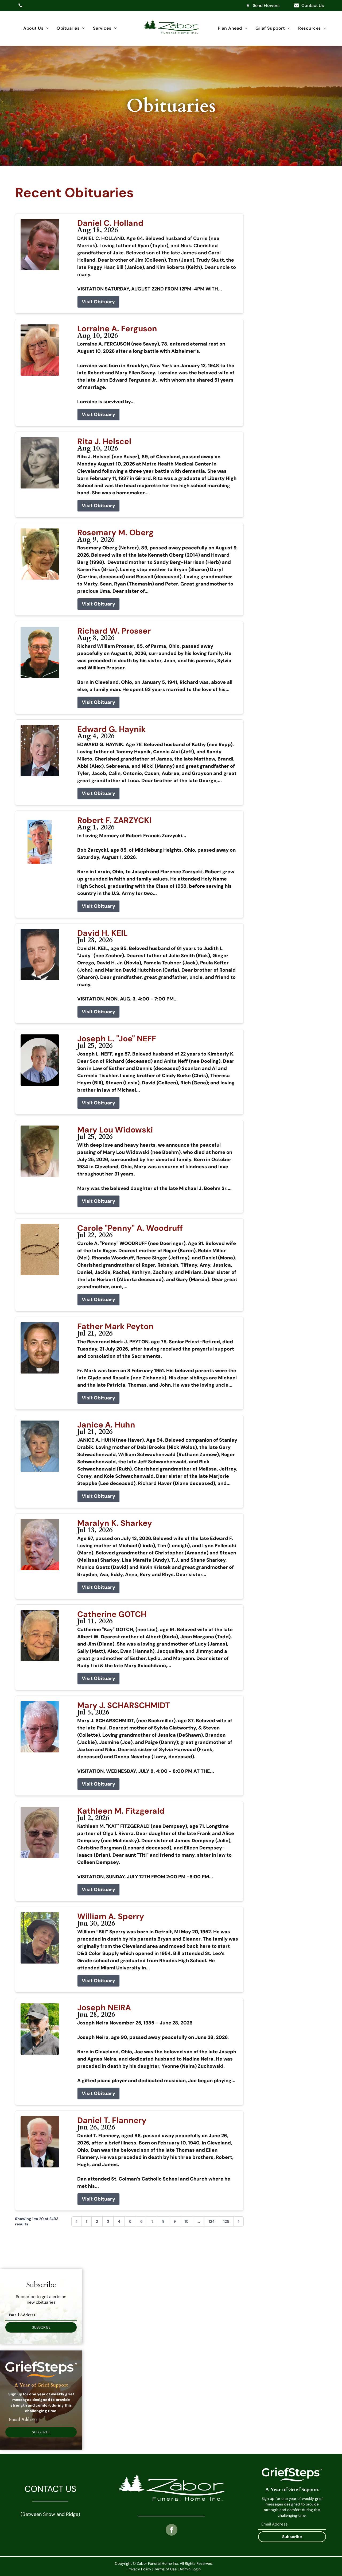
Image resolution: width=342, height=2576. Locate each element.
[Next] (239, 2221)
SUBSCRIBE (41, 2327)
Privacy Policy (139, 2569)
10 (187, 2221)
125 (226, 2221)
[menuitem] (36, 28)
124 (212, 2221)
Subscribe (292, 2537)
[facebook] (172, 2530)
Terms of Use (165, 2569)
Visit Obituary (98, 302)
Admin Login (190, 2569)
